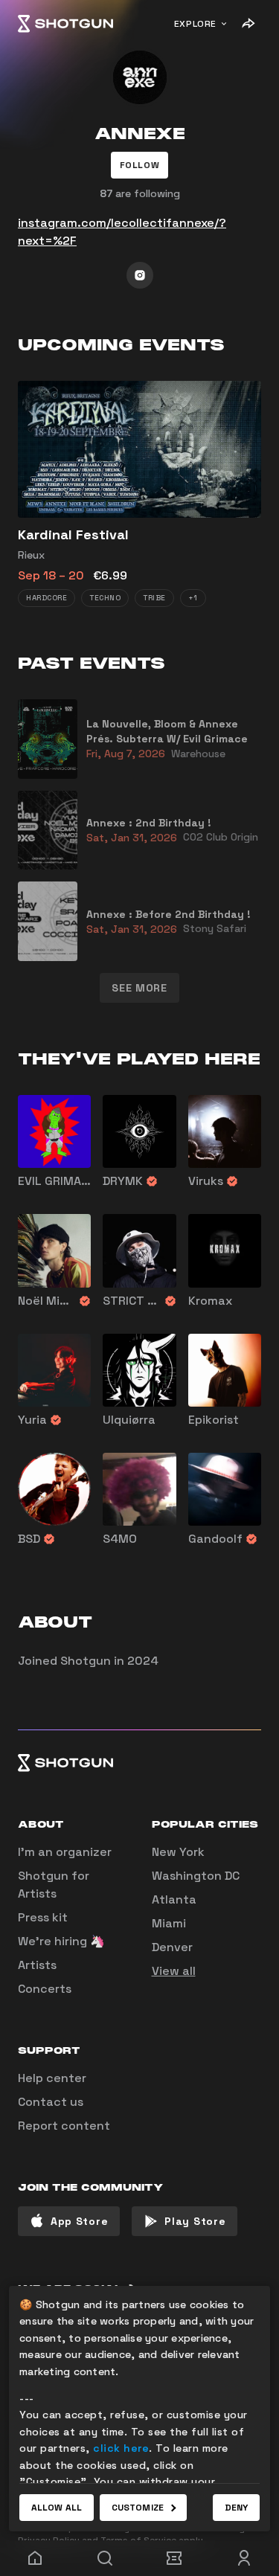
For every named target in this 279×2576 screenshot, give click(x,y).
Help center (52, 2078)
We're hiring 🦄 (61, 1941)
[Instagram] (140, 275)
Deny (236, 2508)
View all (174, 1971)
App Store (79, 2221)
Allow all (57, 2508)
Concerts (45, 1989)
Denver (172, 1947)
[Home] (65, 24)
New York (178, 1852)
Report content (64, 2126)
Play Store (195, 2221)
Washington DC (196, 1876)
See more (139, 988)
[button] (140, 165)
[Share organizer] (248, 24)
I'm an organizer (65, 1852)
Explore (195, 24)
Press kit (43, 1917)
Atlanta (174, 1899)
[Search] (105, 2558)
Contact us (51, 2102)
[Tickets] (175, 2558)
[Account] (244, 2558)
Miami (169, 1923)
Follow (140, 165)
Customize (138, 2508)
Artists (37, 1965)
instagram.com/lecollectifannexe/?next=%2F (122, 232)
